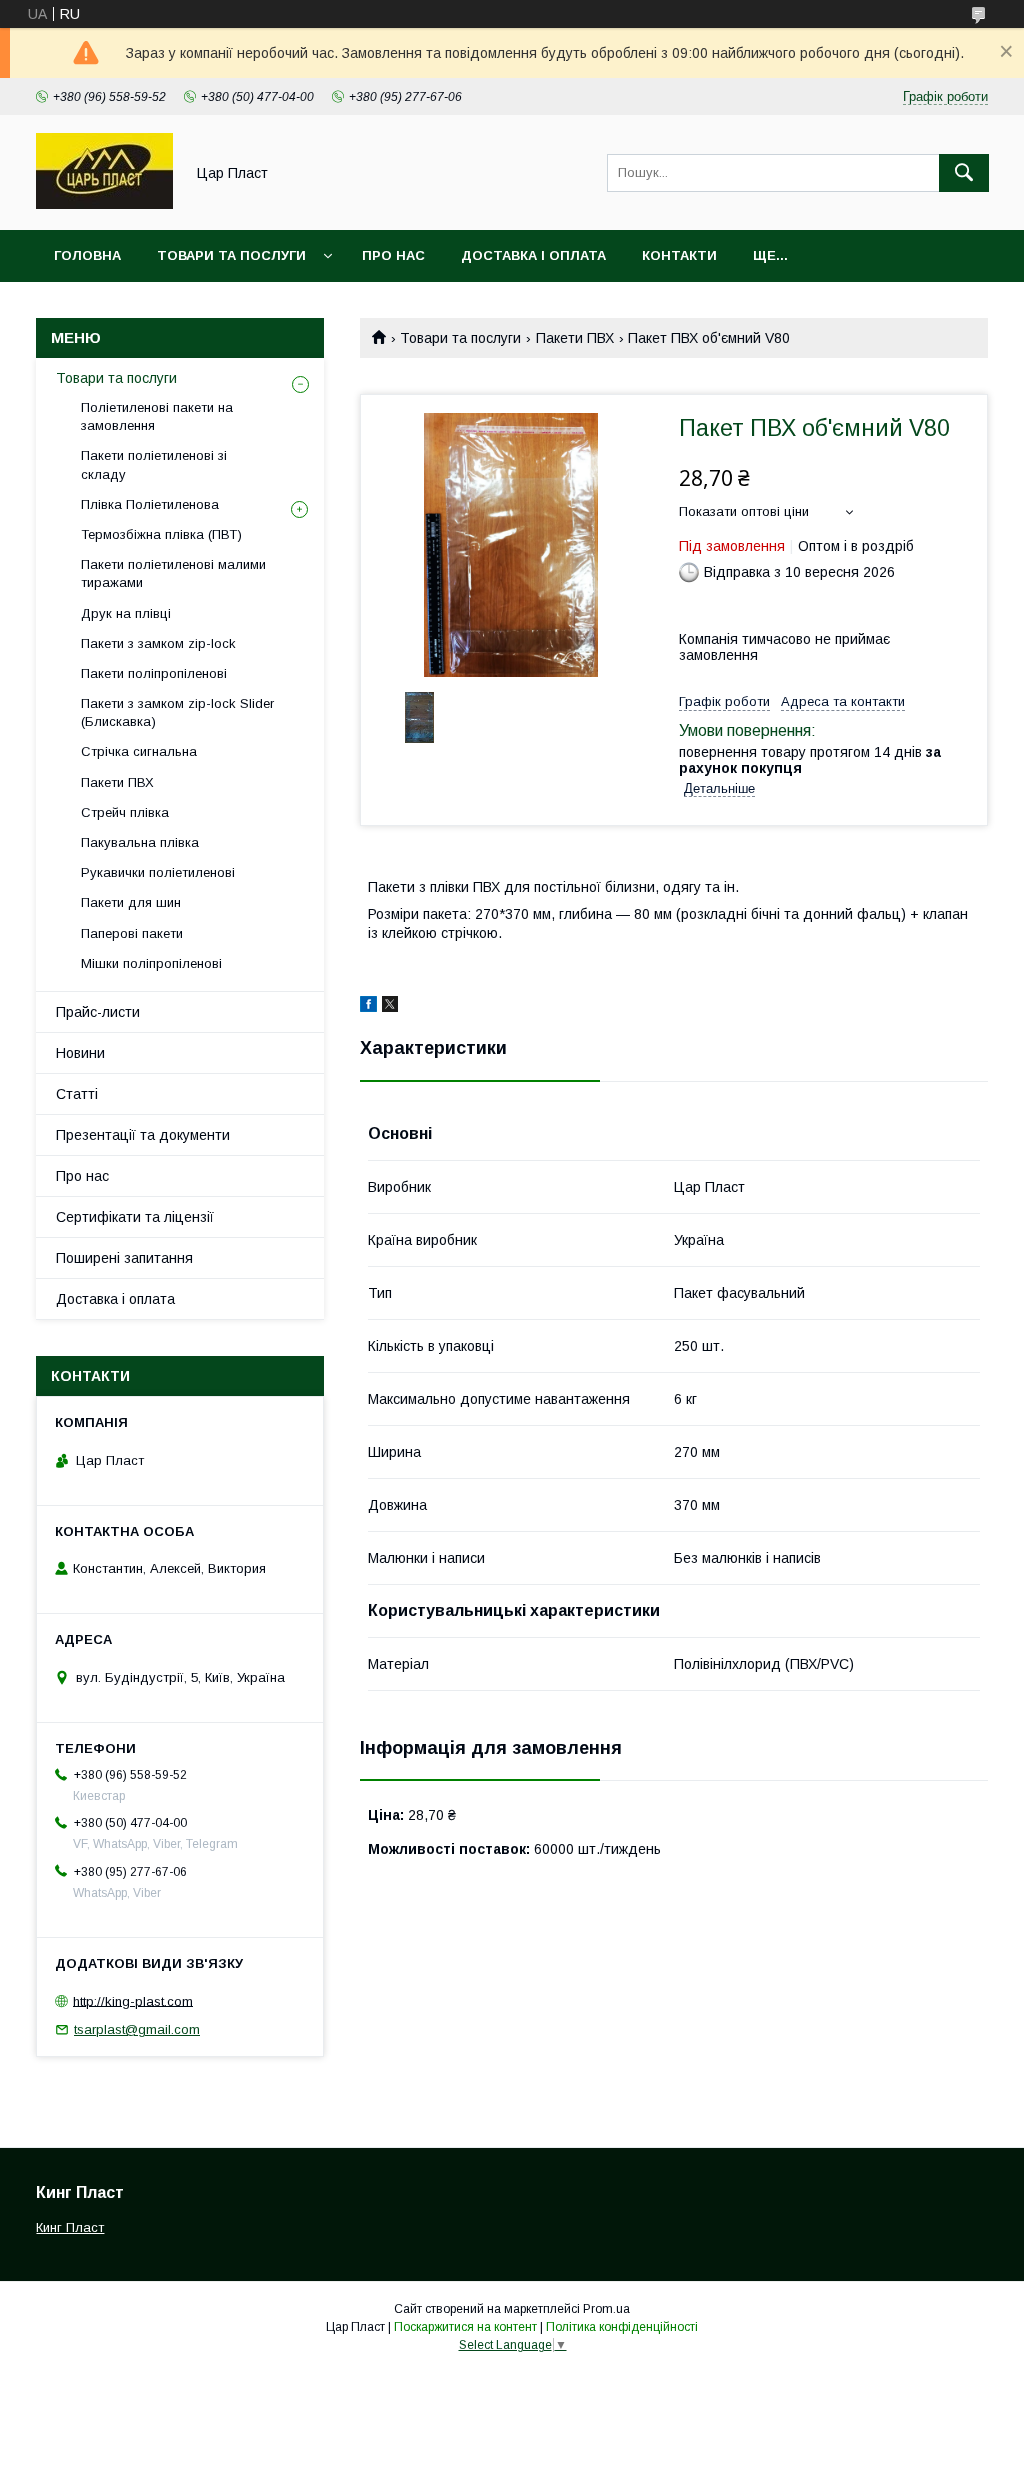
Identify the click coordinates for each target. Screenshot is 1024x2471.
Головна (87, 255)
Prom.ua (606, 2309)
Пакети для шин (131, 902)
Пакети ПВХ (575, 338)
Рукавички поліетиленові (158, 872)
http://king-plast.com (133, 2000)
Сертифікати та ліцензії (135, 1217)
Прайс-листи (98, 1012)
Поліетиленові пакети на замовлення (157, 416)
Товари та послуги (231, 255)
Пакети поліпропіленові (154, 673)
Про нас (393, 255)
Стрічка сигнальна (139, 751)
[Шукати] (964, 173)
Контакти (679, 255)
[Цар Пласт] (104, 204)
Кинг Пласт (70, 2227)
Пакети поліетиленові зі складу (154, 464)
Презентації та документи (143, 1135)
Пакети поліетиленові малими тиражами (173, 573)
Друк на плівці (126, 613)
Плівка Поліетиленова (150, 504)
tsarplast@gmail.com (137, 2029)
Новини (80, 1053)
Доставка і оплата (533, 255)
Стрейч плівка (125, 812)
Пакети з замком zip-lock (158, 643)
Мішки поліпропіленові (151, 963)
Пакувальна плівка (140, 842)
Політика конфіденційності (622, 2327)
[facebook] (368, 1007)
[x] (390, 1007)
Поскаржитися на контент (465, 2327)
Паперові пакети (132, 933)
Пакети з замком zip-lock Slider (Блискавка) (177, 712)
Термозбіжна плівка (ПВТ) (161, 534)
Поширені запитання (124, 1258)
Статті (77, 1094)
